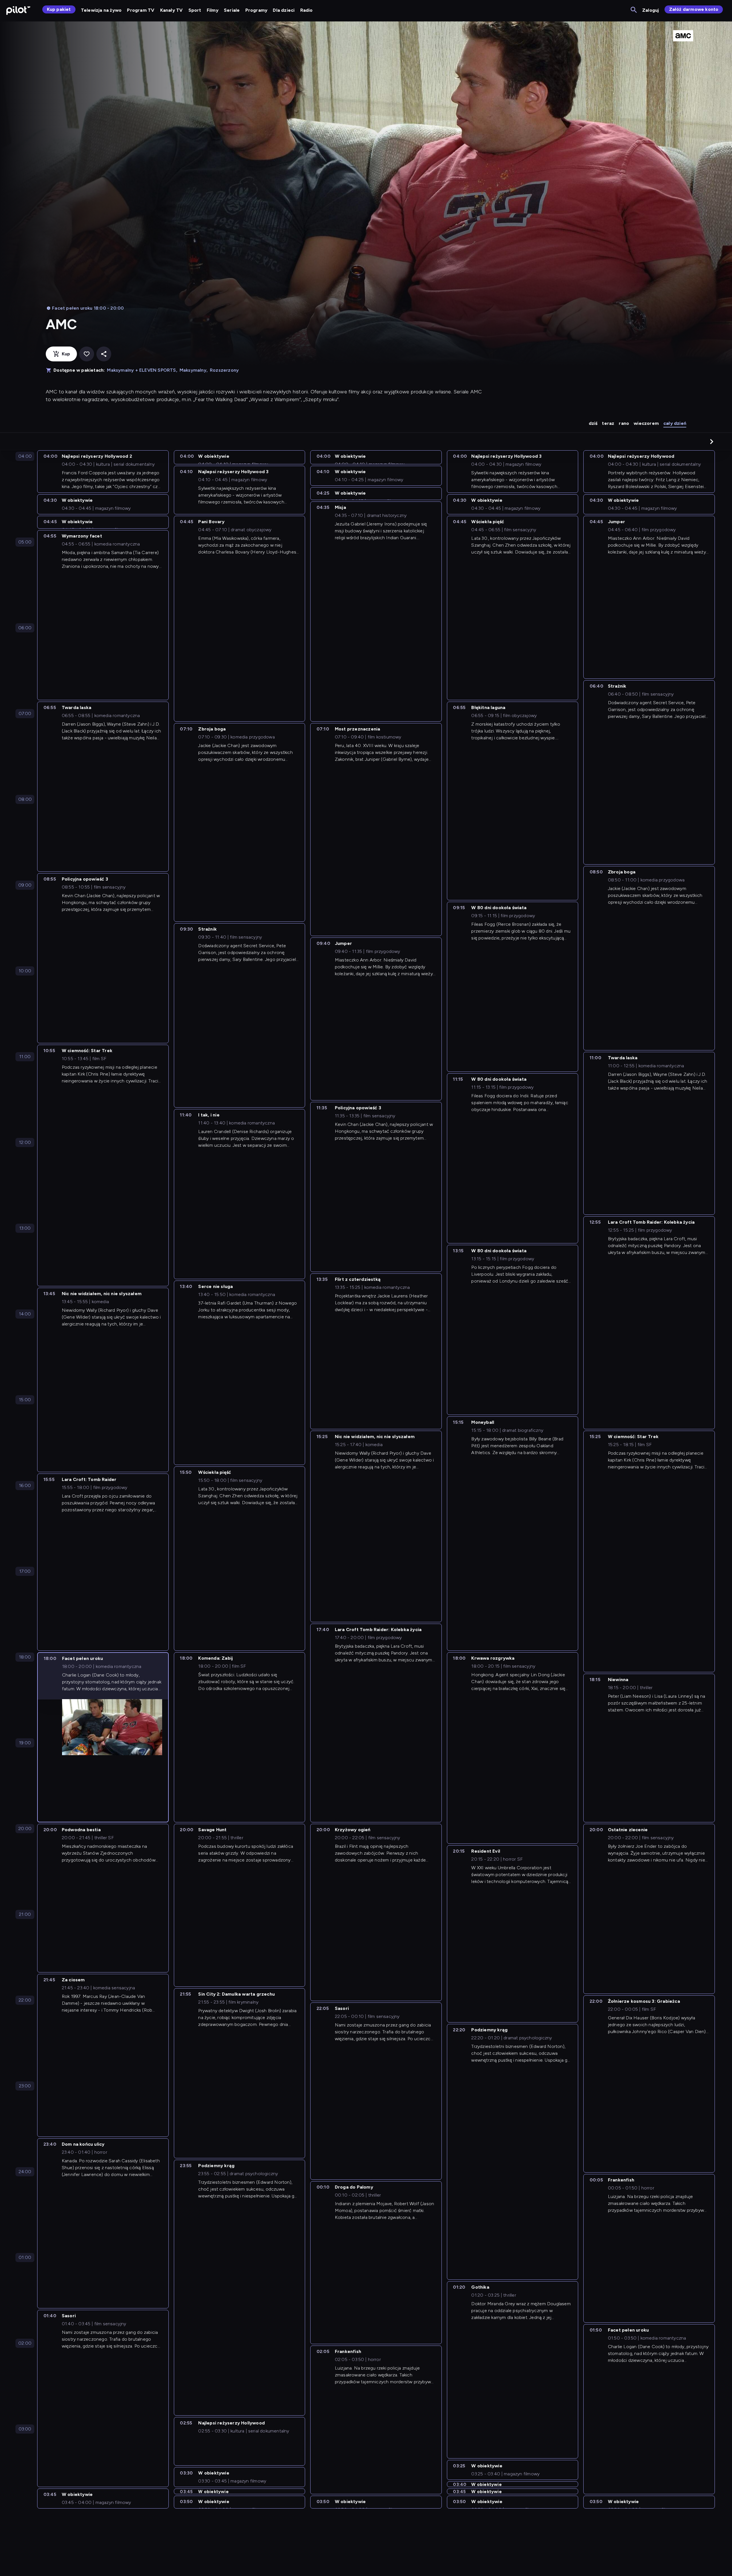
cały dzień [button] (675, 423)
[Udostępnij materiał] (104, 354)
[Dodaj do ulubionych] (87, 354)
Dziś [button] (593, 423)
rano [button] (624, 423)
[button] (712, 441)
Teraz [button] (608, 423)
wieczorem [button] (646, 423)
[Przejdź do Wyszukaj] (634, 10)
